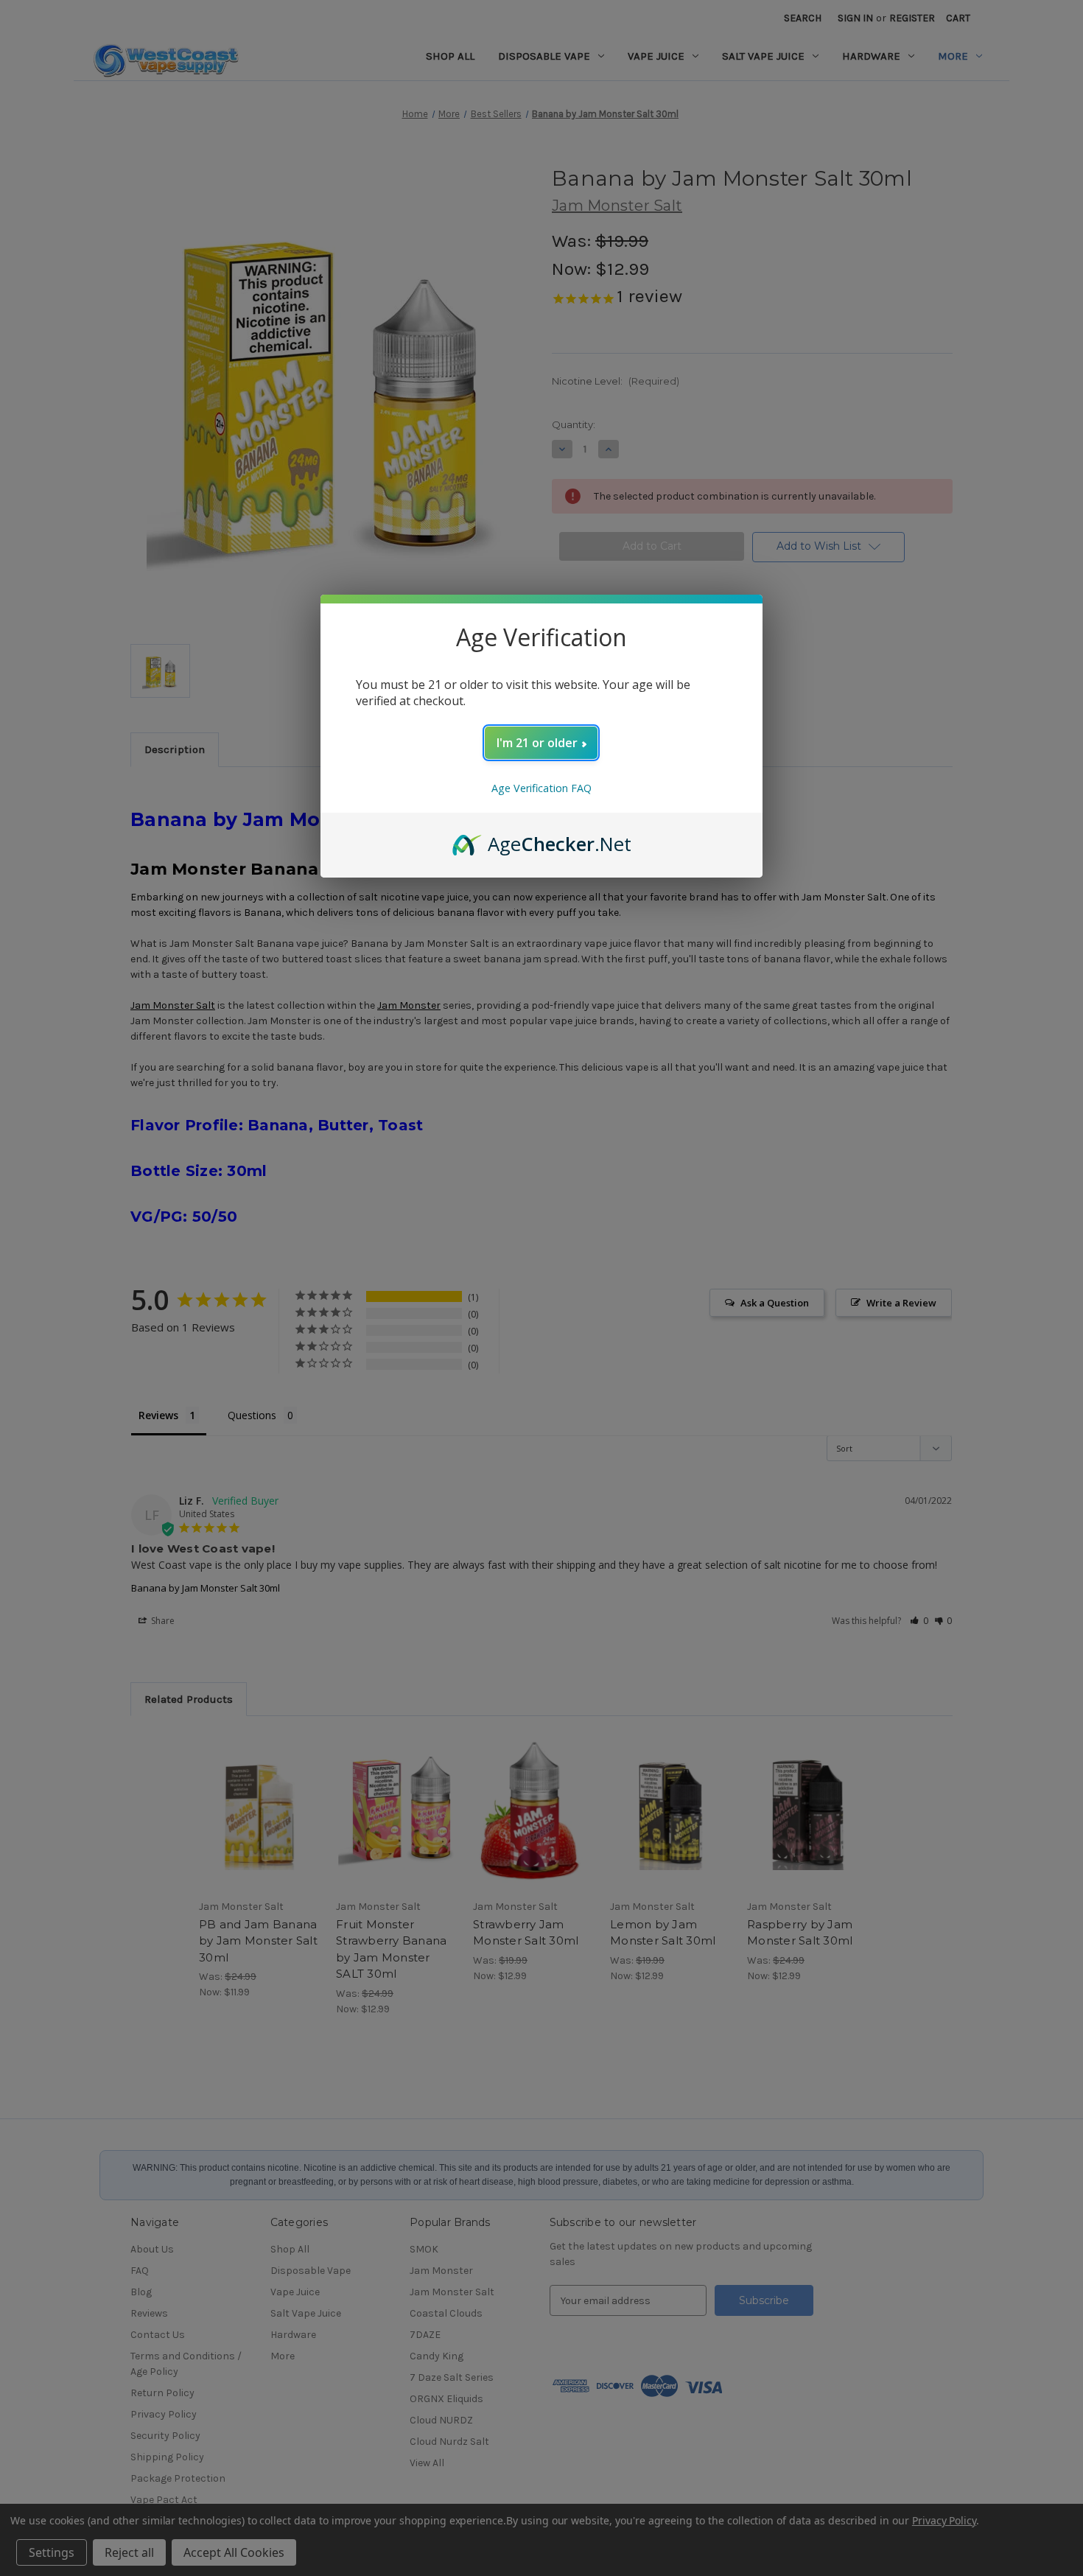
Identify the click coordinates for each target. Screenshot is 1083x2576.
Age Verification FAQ (541, 788)
